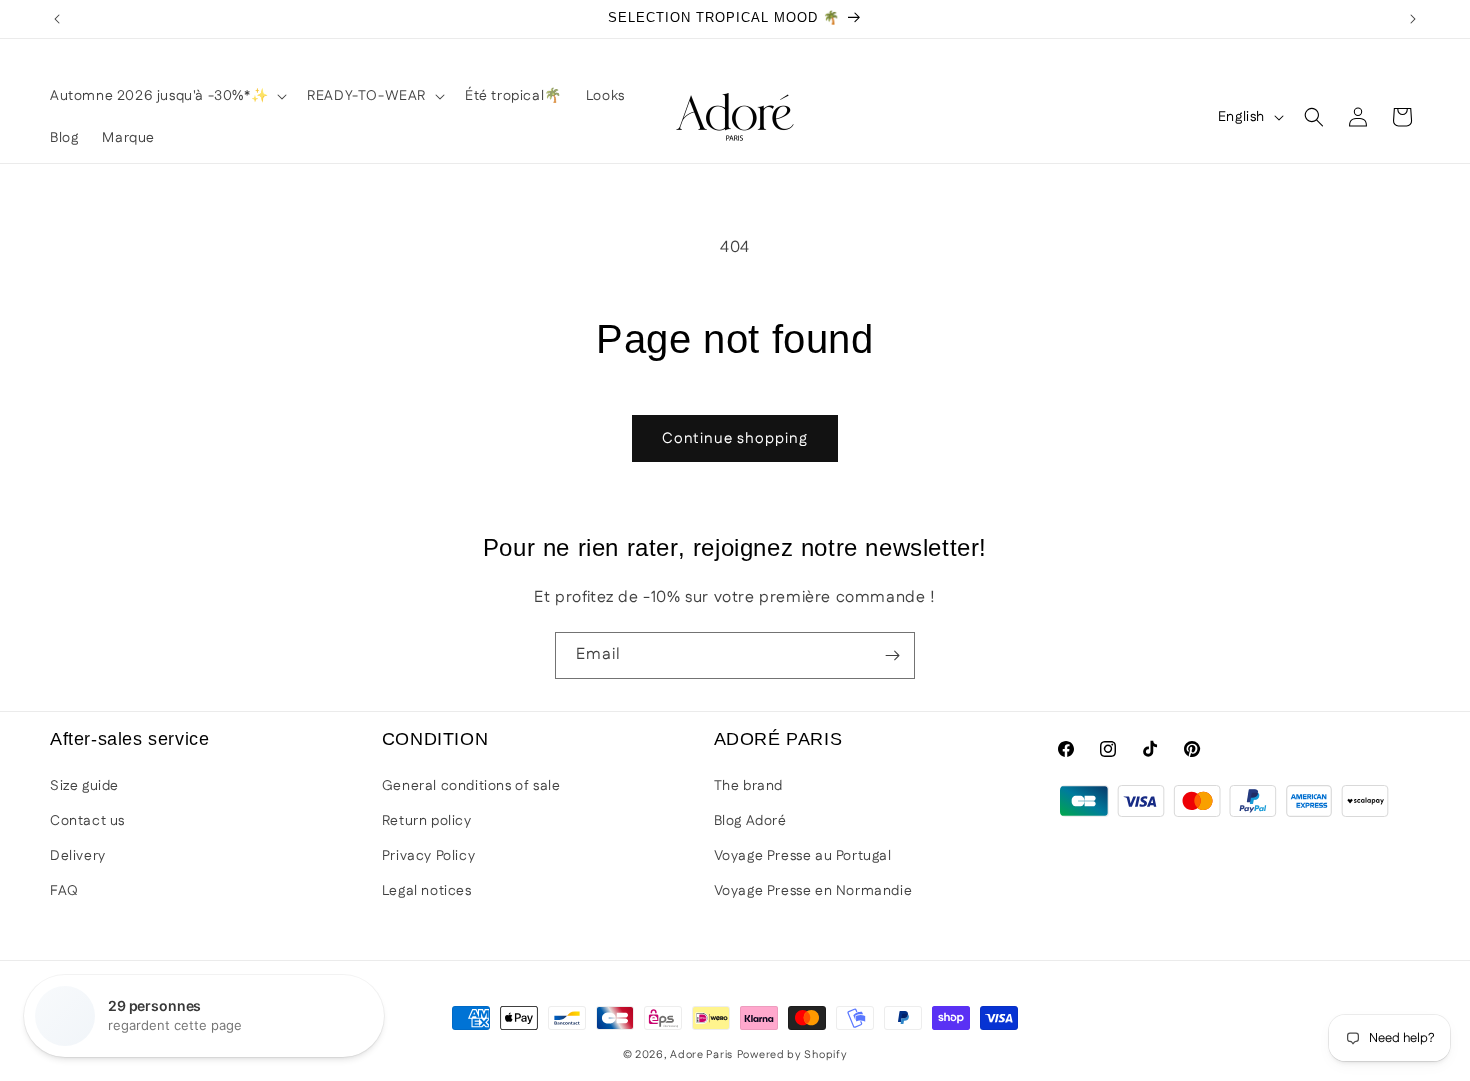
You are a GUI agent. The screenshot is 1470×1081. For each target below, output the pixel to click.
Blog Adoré (750, 821)
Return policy (427, 821)
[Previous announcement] (57, 19)
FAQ (64, 891)
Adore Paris (701, 1055)
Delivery (78, 856)
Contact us (87, 821)
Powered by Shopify (792, 1055)
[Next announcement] (1413, 19)
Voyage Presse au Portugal (803, 856)
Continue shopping (735, 438)
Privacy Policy (428, 856)
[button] (166, 96)
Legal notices (427, 891)
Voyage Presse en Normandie (813, 891)
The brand (748, 786)
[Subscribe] (892, 655)
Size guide (84, 786)
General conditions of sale (471, 786)
